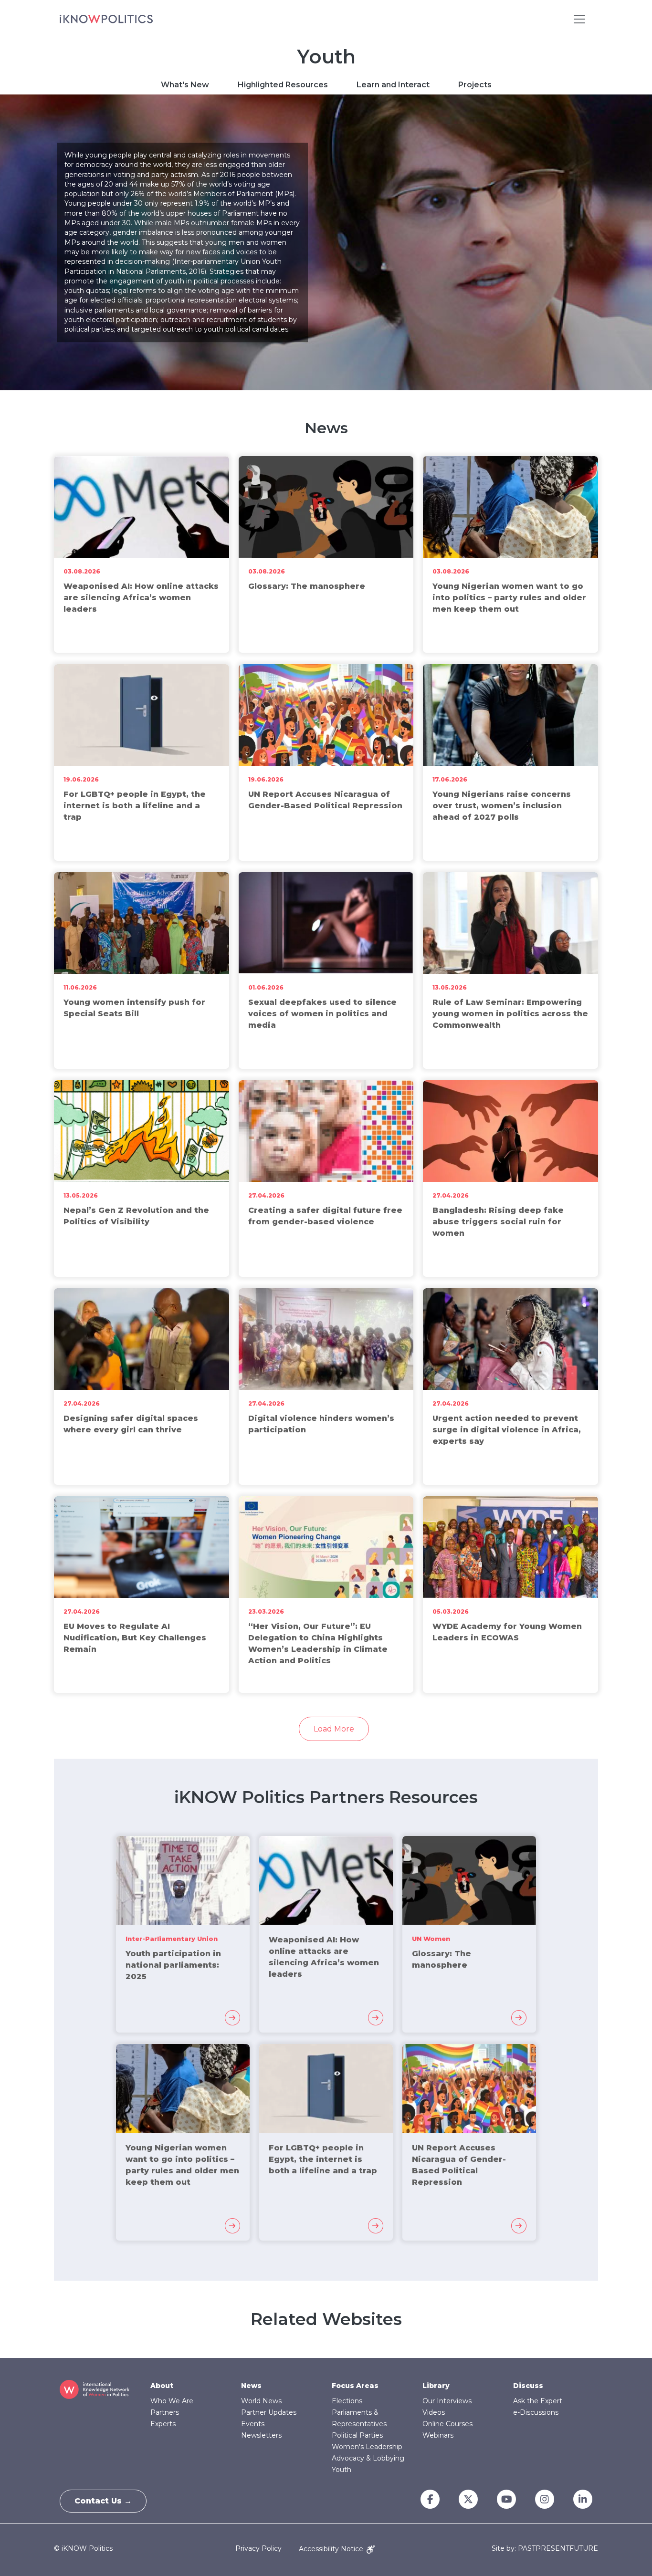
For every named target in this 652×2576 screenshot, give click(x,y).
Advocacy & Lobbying (368, 2458)
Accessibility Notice (332, 2549)
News (251, 2386)
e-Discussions (536, 2412)
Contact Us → (103, 2501)
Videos (434, 2412)
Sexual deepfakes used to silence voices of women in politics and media (322, 1014)
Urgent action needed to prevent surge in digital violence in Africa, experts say (507, 1430)
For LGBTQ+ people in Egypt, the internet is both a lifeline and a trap (135, 806)
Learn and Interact (393, 85)
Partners (165, 2412)
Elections (347, 2401)
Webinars (438, 2435)
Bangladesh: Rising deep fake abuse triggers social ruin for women (498, 1222)
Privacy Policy (258, 2549)
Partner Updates (269, 2412)
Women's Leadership (367, 2447)
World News (261, 2401)
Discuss (528, 2386)
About (162, 2386)
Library (436, 2386)
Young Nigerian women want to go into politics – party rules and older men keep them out (509, 598)
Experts (163, 2424)
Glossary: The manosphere (307, 586)
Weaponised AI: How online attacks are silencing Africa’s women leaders (141, 598)
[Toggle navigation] (579, 19)
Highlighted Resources (283, 85)
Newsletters (261, 2435)
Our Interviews (447, 2401)
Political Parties (357, 2435)
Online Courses (447, 2424)
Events (253, 2424)
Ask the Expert (538, 2401)
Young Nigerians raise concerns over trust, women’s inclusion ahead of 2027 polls (502, 806)
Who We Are (172, 2401)
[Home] (106, 19)
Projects (475, 85)
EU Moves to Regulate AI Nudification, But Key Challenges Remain (135, 1638)
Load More (334, 1729)
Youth (342, 2470)
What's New (185, 85)
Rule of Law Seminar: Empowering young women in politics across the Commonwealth (510, 1014)
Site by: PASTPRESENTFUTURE (545, 2549)
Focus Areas (355, 2386)
